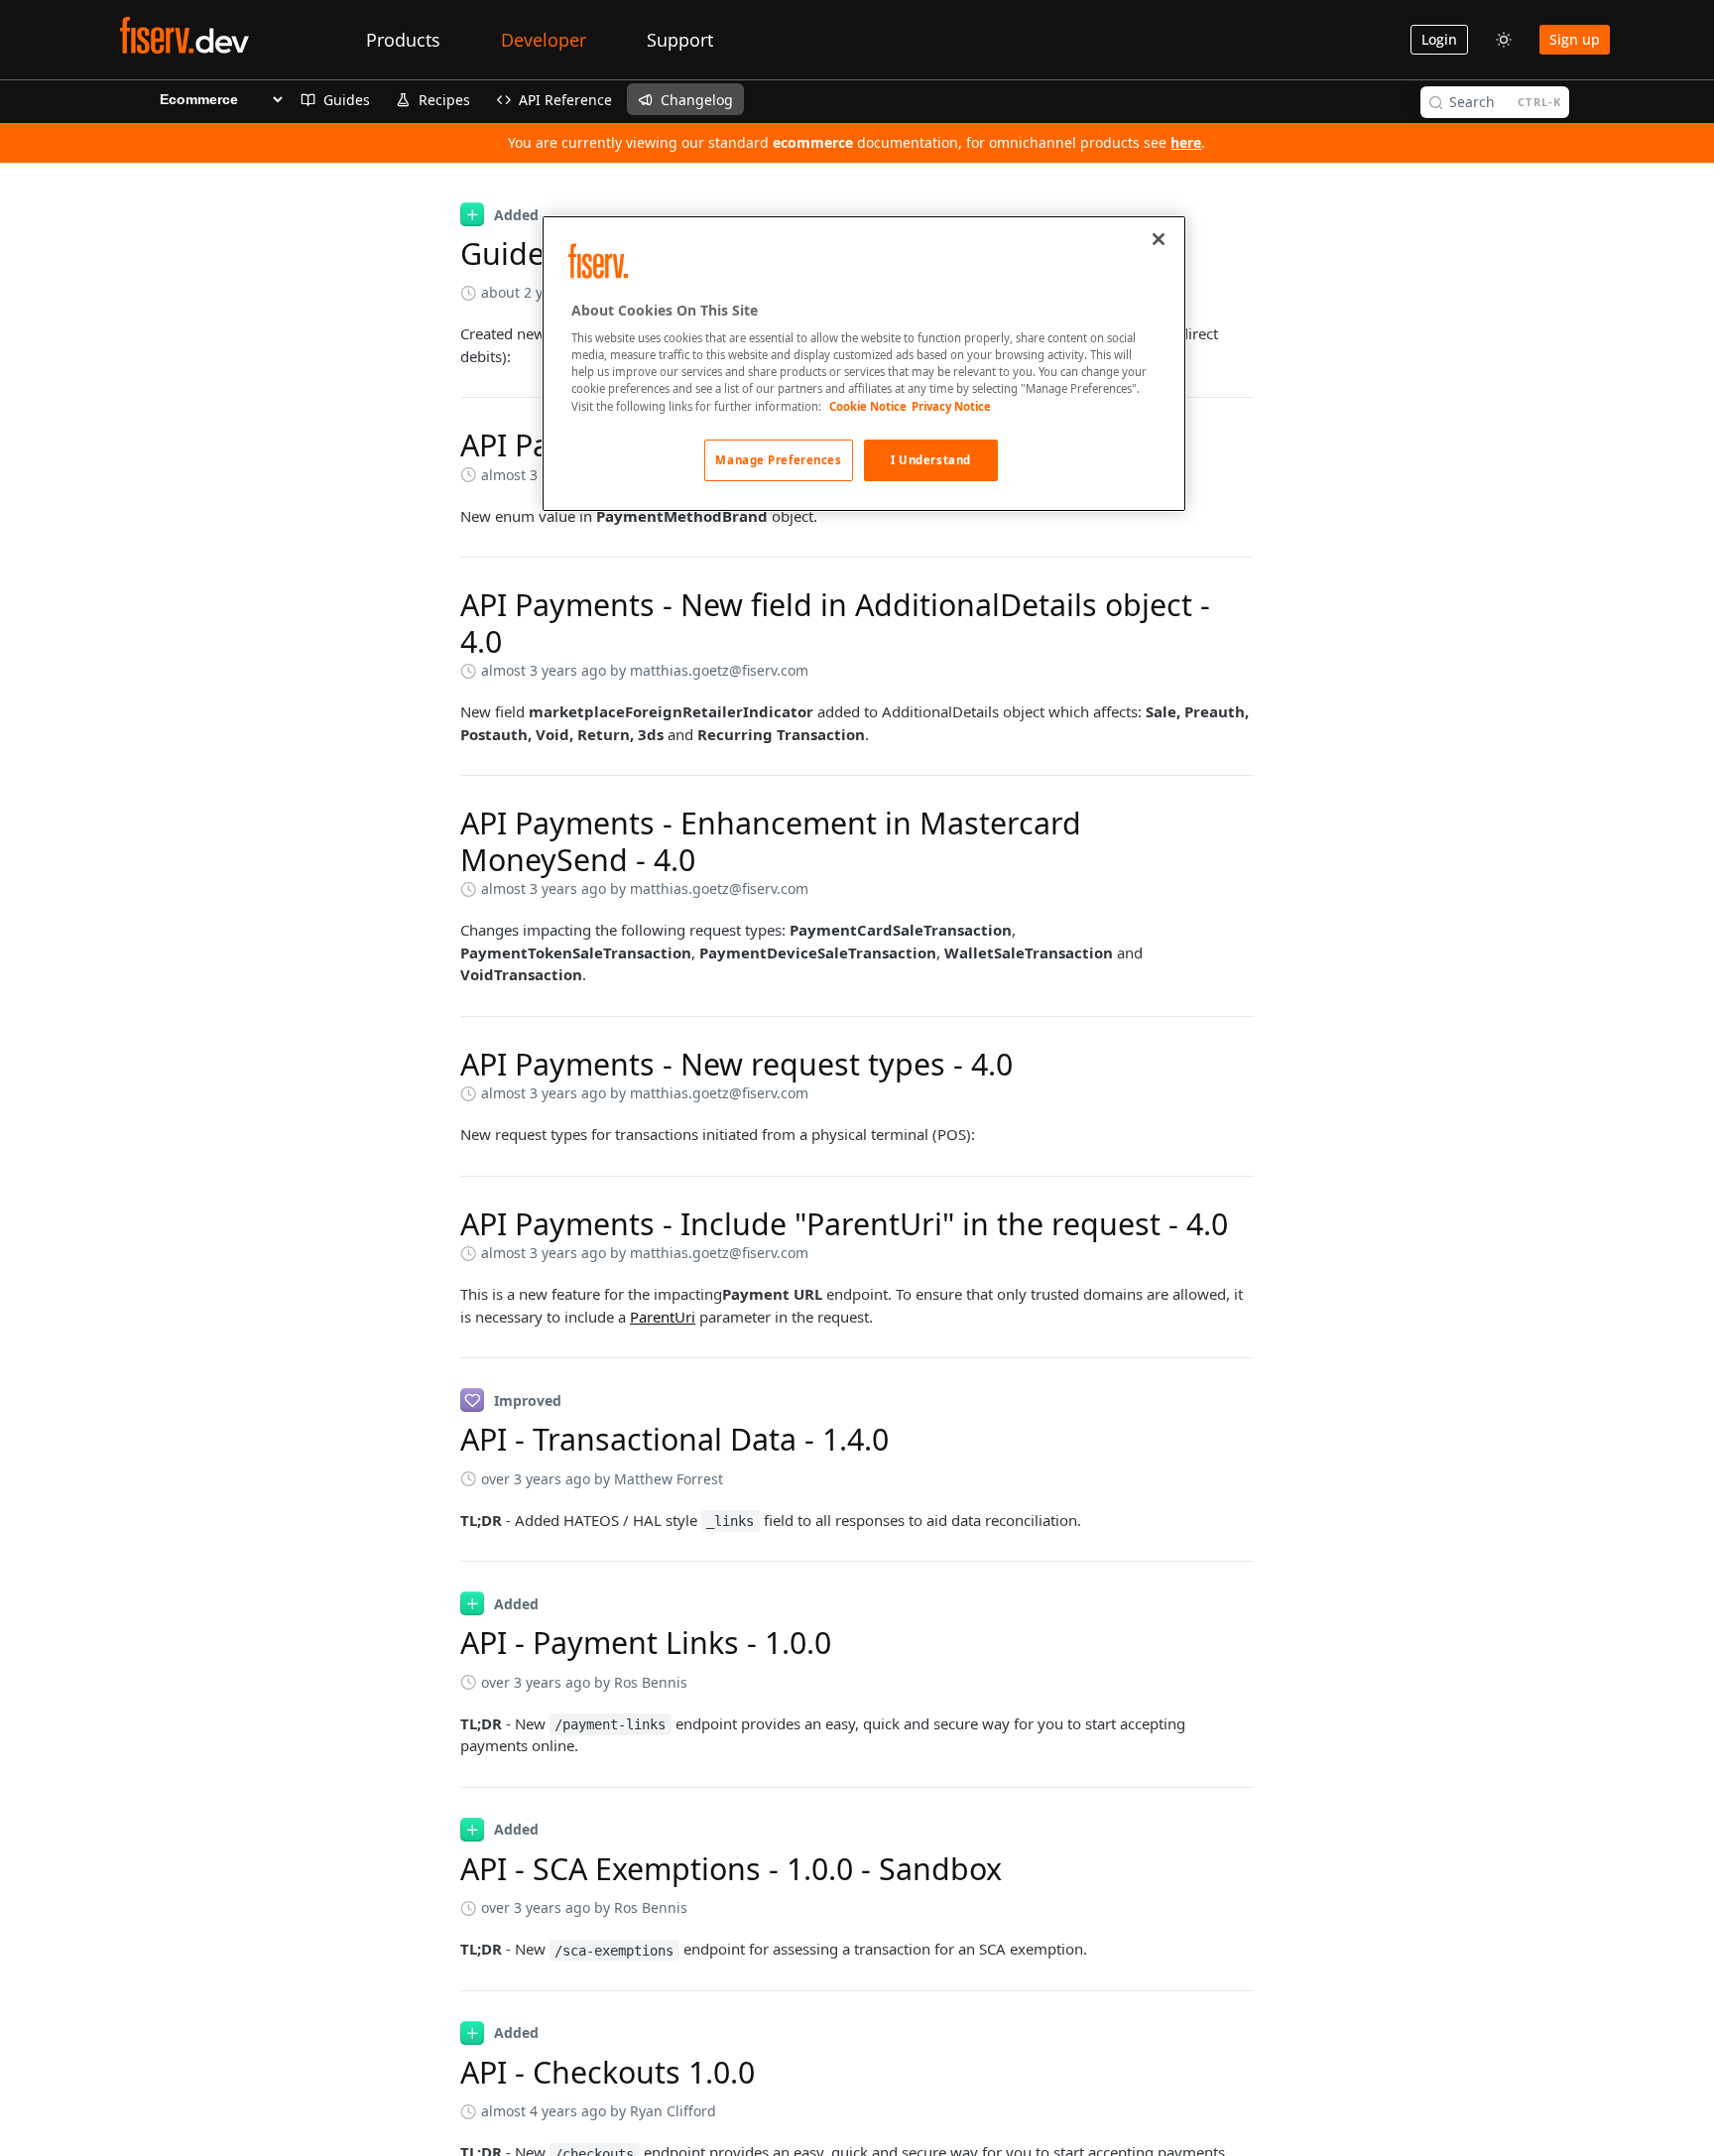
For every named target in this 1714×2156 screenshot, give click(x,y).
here (1186, 142)
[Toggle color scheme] (1504, 40)
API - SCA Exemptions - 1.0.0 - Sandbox (731, 1869)
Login (1439, 39)
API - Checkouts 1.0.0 (608, 2072)
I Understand (931, 460)
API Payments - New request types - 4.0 (736, 1064)
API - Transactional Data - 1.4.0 (674, 1439)
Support (680, 40)
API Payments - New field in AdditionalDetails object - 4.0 (835, 623)
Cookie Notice (868, 406)
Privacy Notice (951, 406)
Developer (544, 40)
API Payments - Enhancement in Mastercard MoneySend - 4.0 (771, 841)
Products (403, 40)
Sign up (1575, 39)
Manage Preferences (778, 460)
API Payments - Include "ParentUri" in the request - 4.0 (844, 1224)
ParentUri (663, 1317)
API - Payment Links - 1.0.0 (646, 1643)
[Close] (1159, 239)
